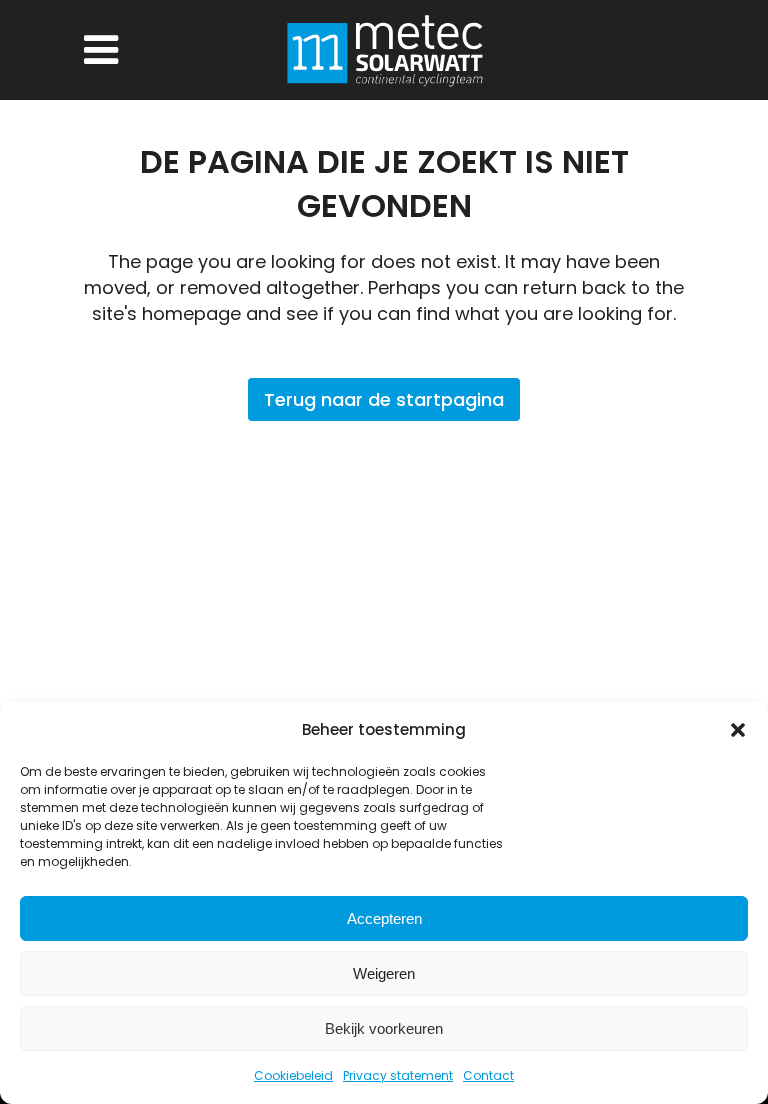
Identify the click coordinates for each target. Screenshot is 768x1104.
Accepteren (384, 918)
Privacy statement (398, 1075)
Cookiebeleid (293, 1075)
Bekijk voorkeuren (384, 1028)
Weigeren (384, 973)
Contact (488, 1075)
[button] (738, 730)
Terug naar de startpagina (384, 399)
